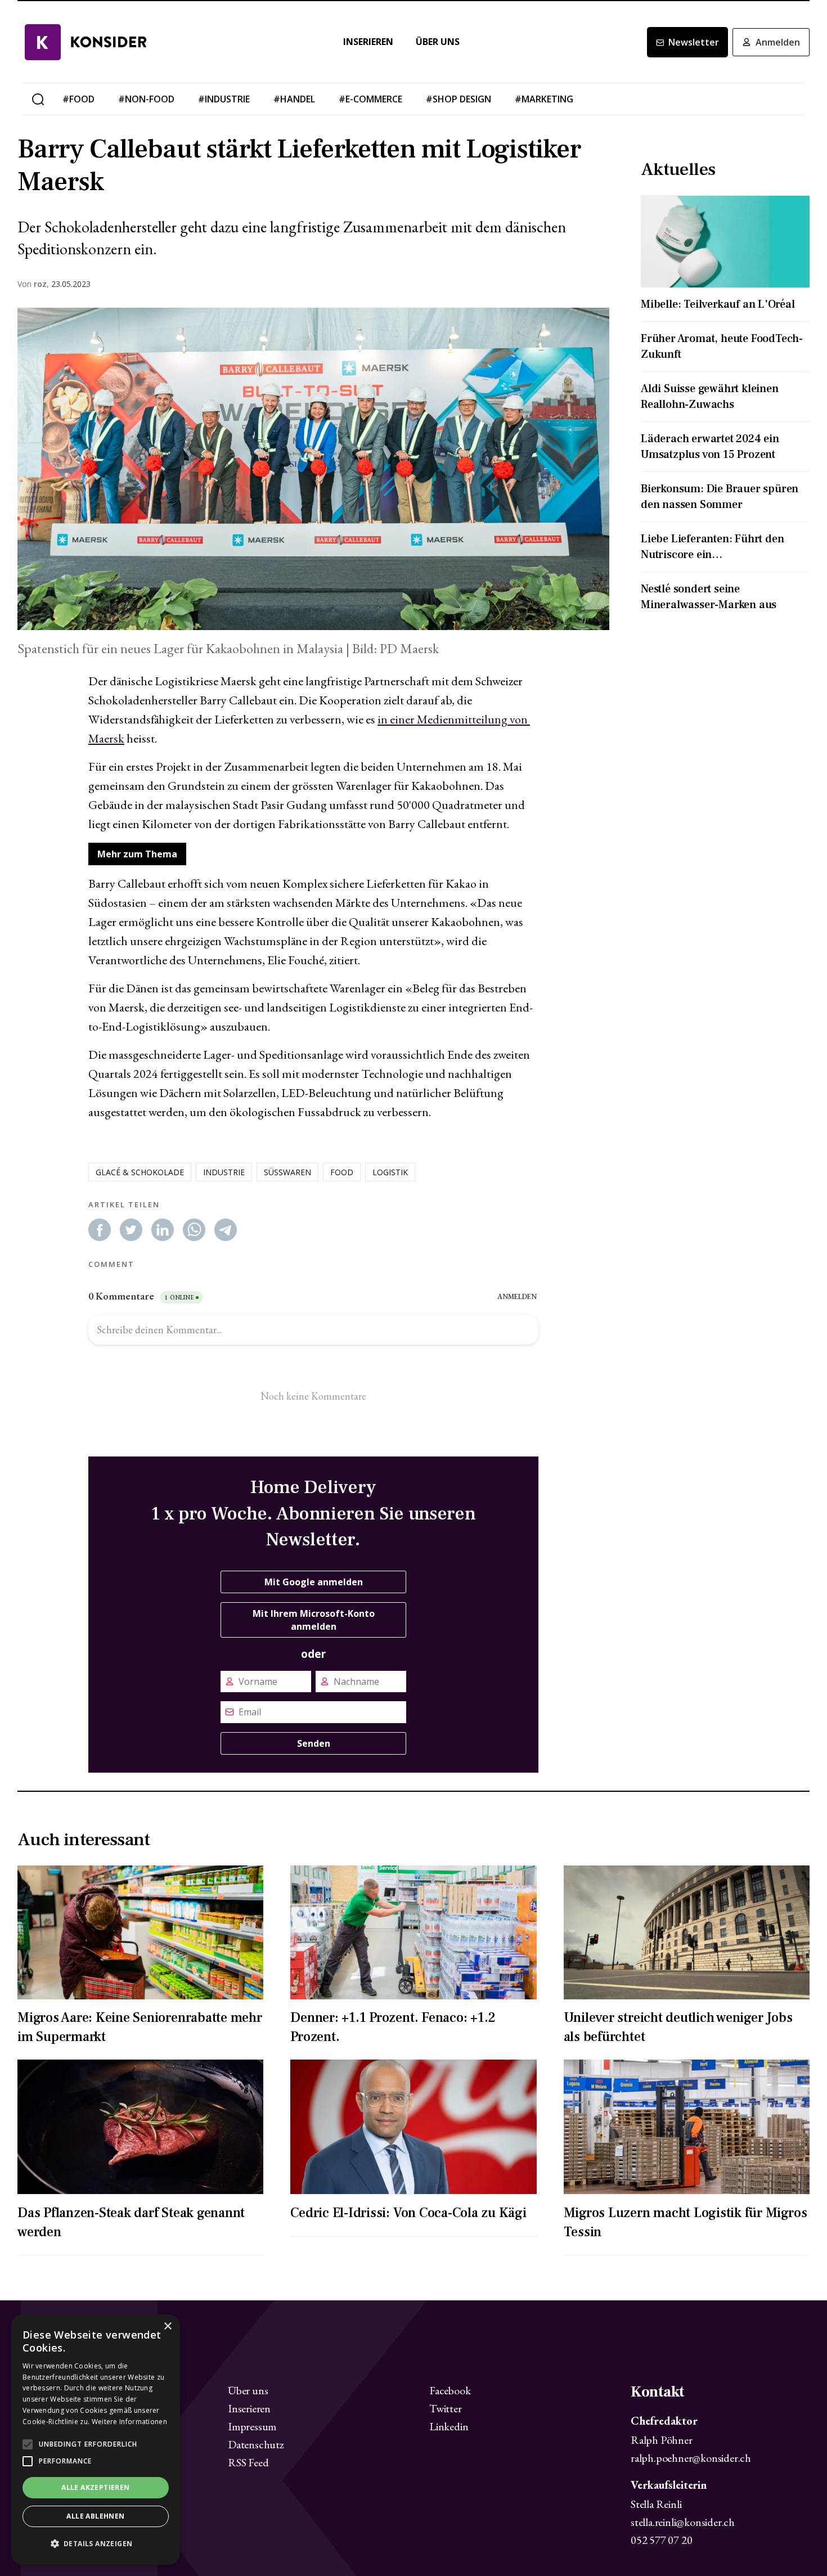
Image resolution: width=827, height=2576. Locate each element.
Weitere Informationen (129, 2422)
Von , (33, 284)
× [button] (167, 2327)
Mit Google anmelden (314, 1582)
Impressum (252, 2426)
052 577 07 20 (661, 2540)
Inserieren (368, 42)
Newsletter (694, 42)
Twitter (446, 2408)
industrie (224, 1172)
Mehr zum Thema (137, 854)
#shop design (459, 99)
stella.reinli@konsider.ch (683, 2522)
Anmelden (778, 42)
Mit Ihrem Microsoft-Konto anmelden (314, 1620)
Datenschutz (256, 2444)
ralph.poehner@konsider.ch (691, 2458)
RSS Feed (248, 2462)
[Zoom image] (313, 469)
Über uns (438, 42)
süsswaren (287, 1172)
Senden (314, 1743)
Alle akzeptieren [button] (95, 2487)
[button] (96, 2544)
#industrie (224, 99)
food (342, 1172)
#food (78, 99)
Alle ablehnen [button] (95, 2516)
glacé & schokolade (140, 1172)
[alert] (96, 2440)
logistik (390, 1172)
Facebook (450, 2390)
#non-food (146, 99)
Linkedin (449, 2426)
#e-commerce (370, 99)
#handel (294, 99)
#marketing (544, 99)
